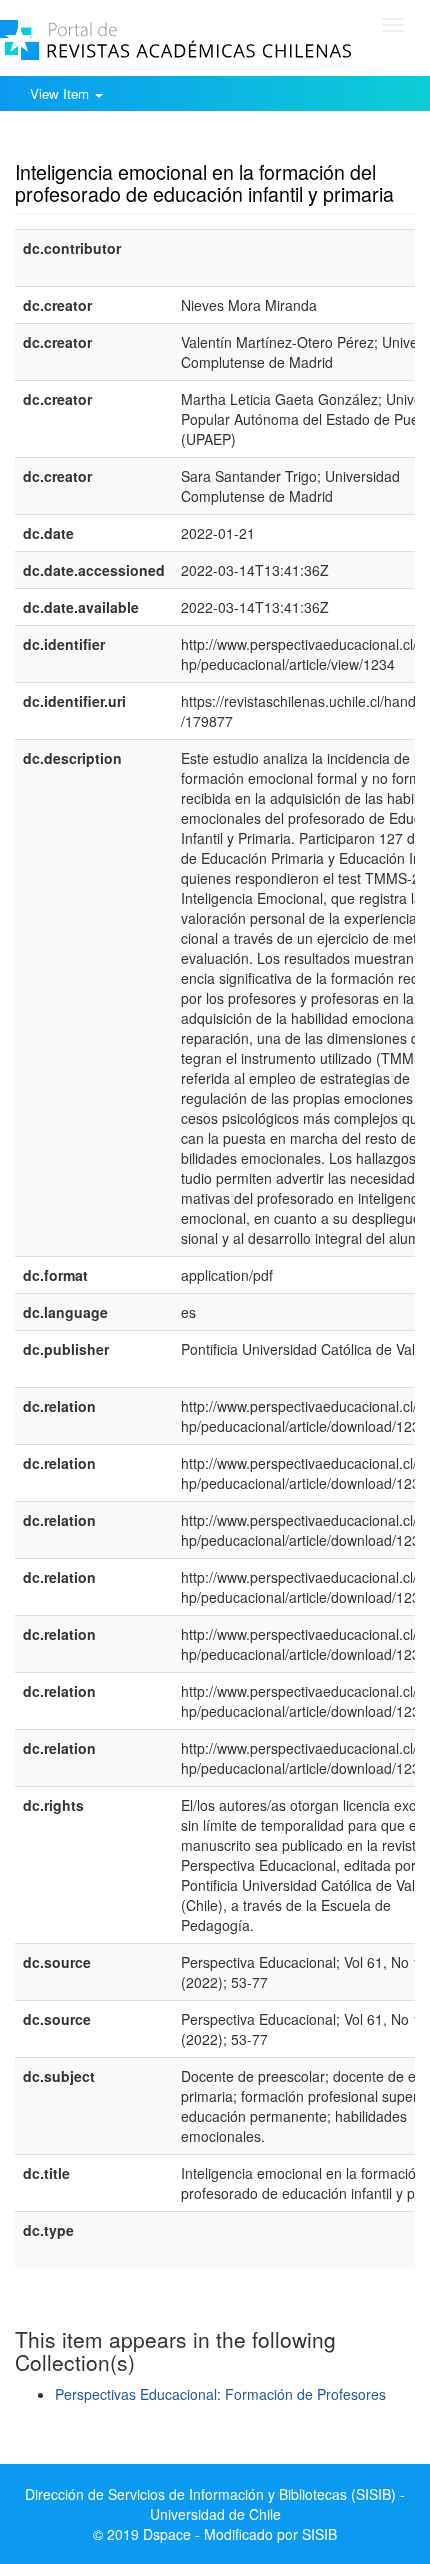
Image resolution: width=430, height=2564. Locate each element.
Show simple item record (93, 141)
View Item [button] (61, 93)
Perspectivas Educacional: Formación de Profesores (220, 2394)
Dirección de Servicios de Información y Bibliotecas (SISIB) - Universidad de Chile (215, 2504)
